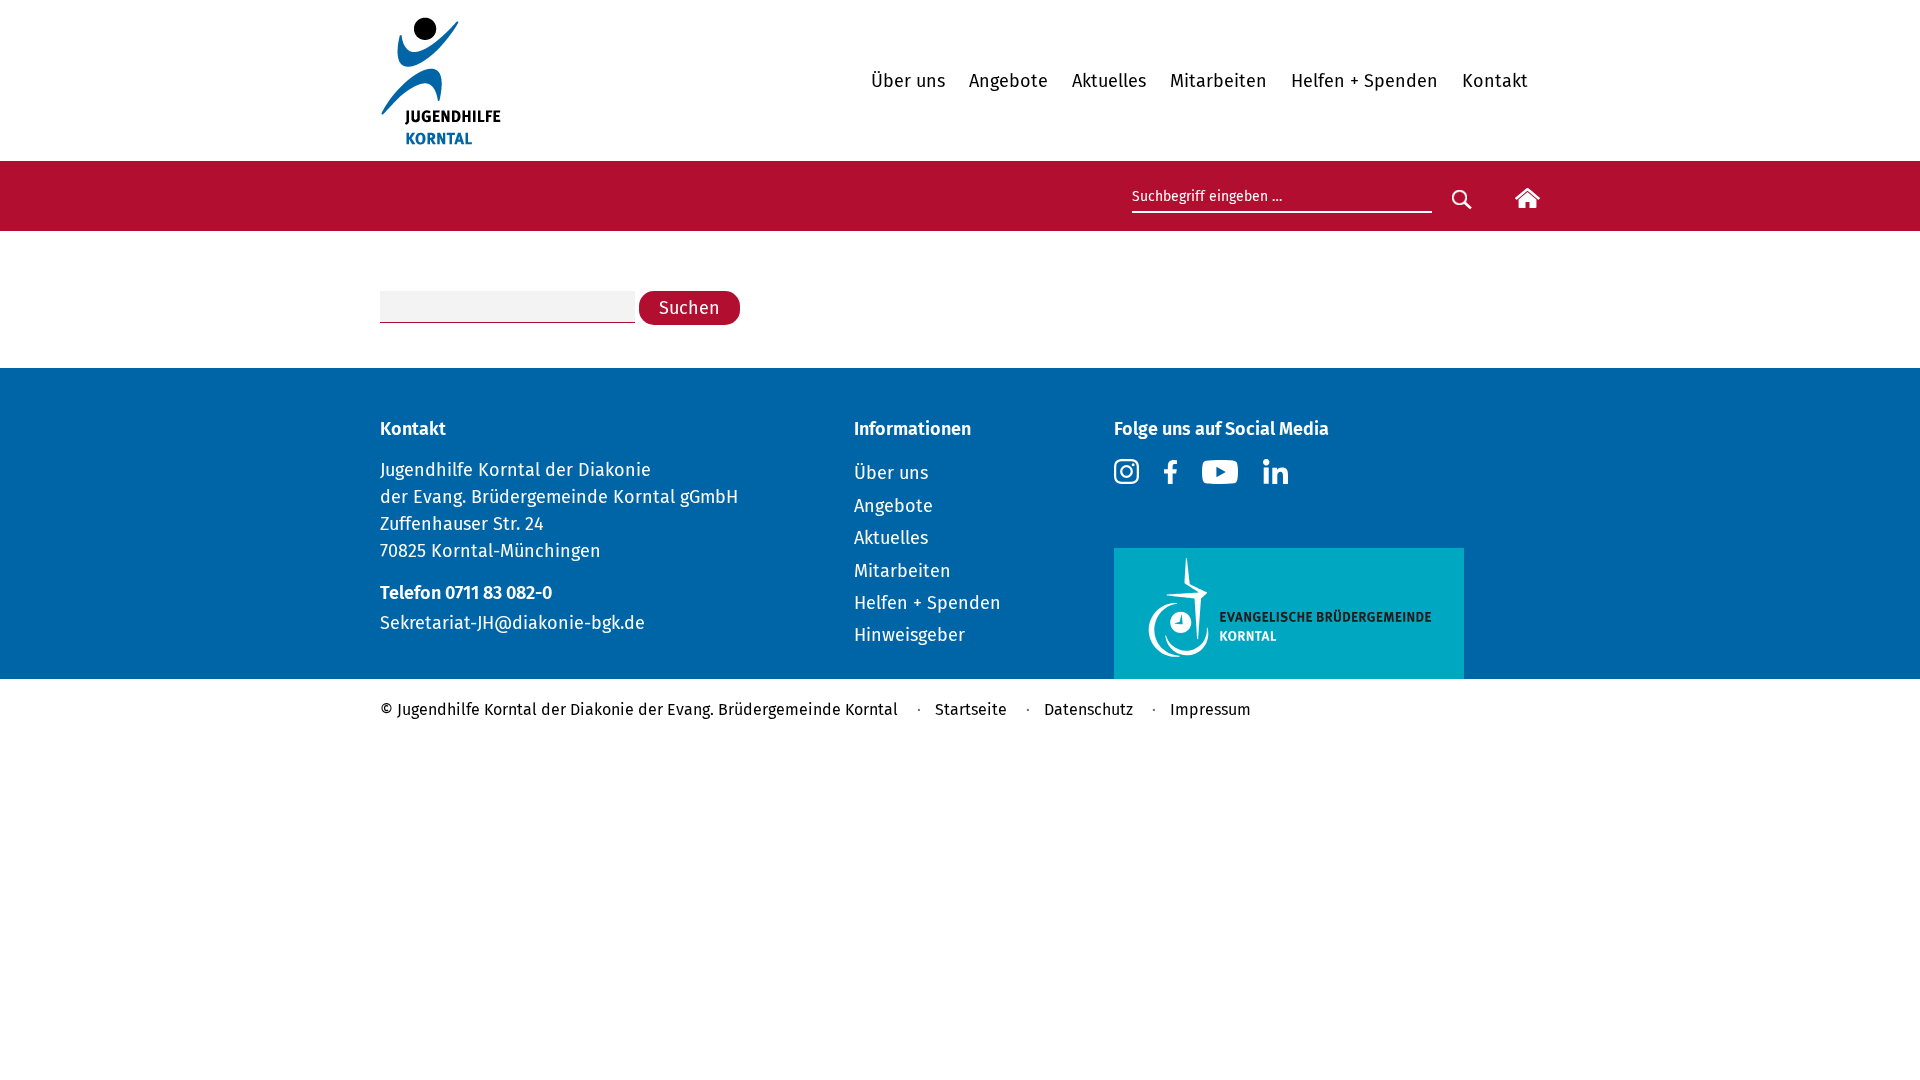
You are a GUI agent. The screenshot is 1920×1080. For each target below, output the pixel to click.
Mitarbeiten (1218, 81)
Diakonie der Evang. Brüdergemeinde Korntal (734, 709)
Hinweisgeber (909, 635)
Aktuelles (1109, 81)
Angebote (1008, 81)
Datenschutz (1088, 709)
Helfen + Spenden (1364, 81)
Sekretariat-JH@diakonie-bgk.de (512, 623)
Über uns (908, 81)
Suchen (689, 308)
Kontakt (1495, 81)
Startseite (971, 709)
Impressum (1210, 709)
